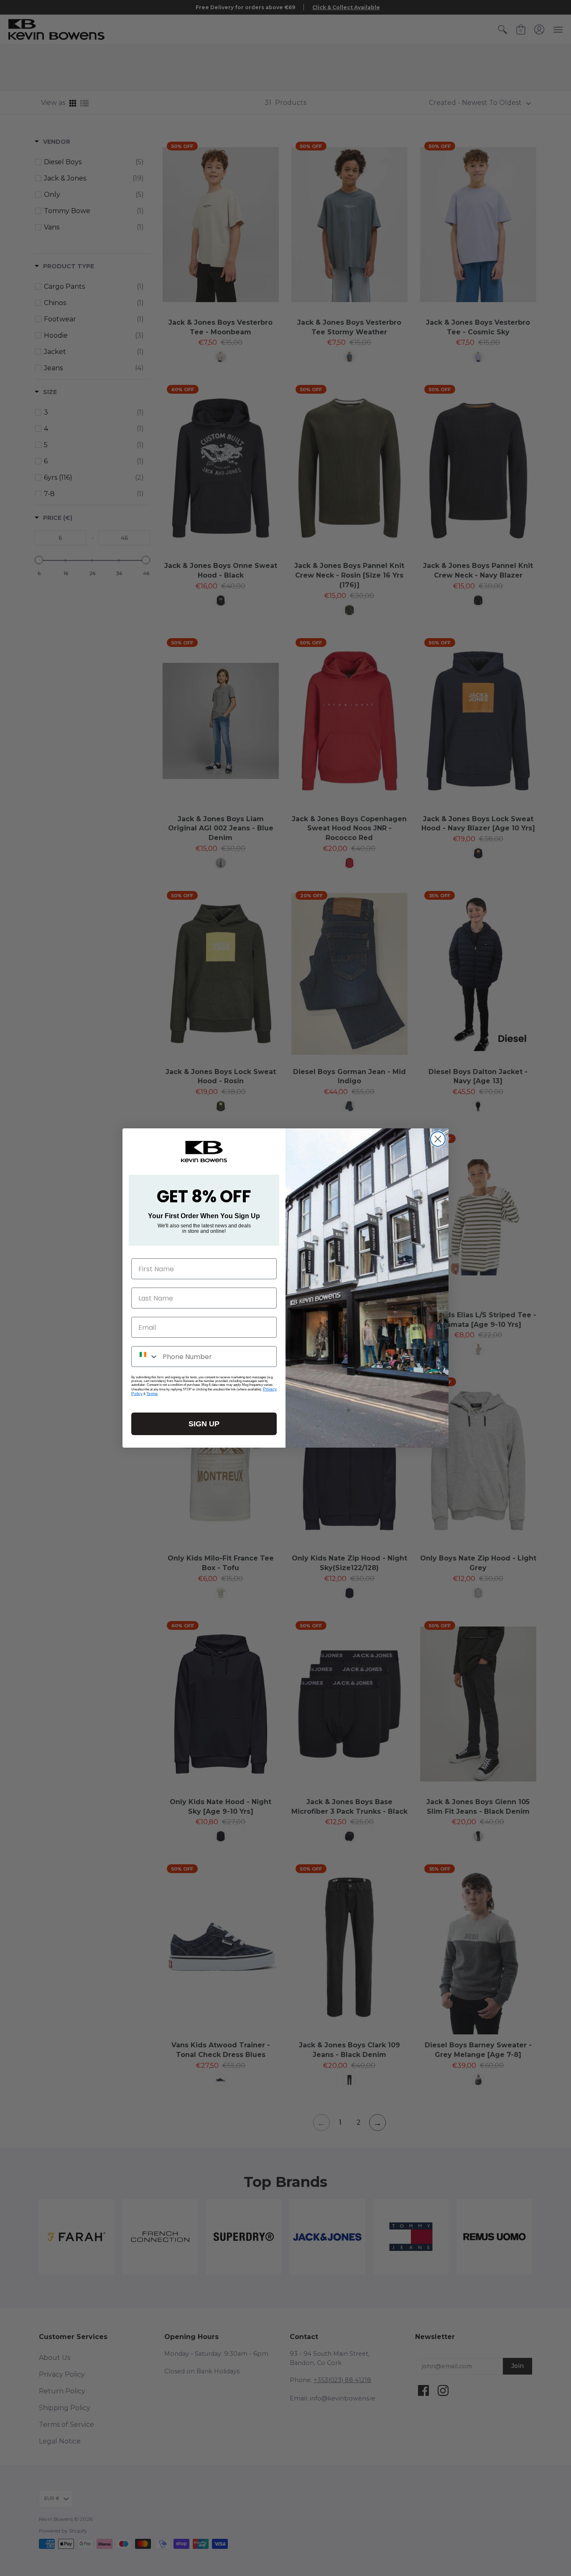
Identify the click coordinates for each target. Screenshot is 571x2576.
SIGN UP (204, 1424)
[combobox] (145, 1357)
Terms (152, 1394)
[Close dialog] (438, 1139)
